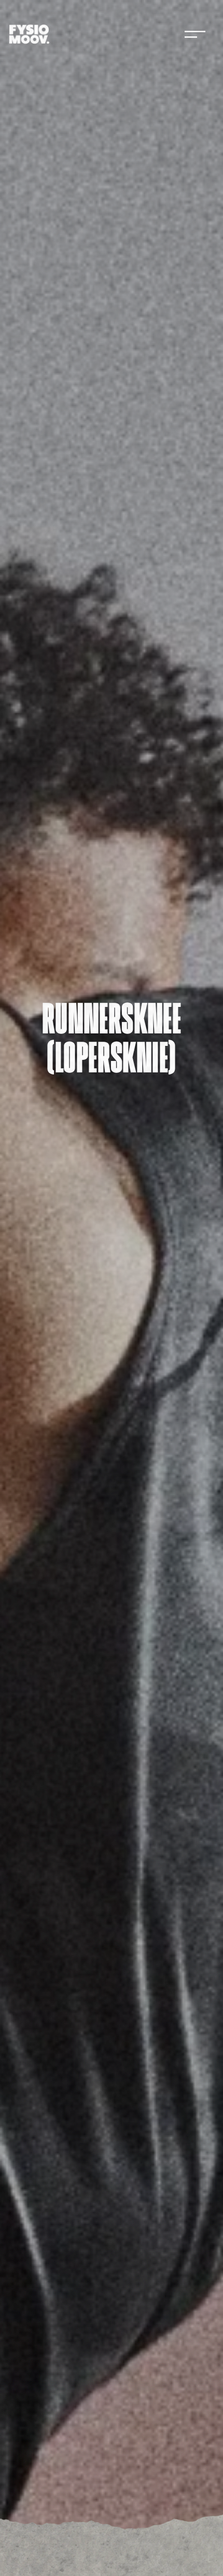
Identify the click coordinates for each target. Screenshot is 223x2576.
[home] (29, 34)
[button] (195, 34)
